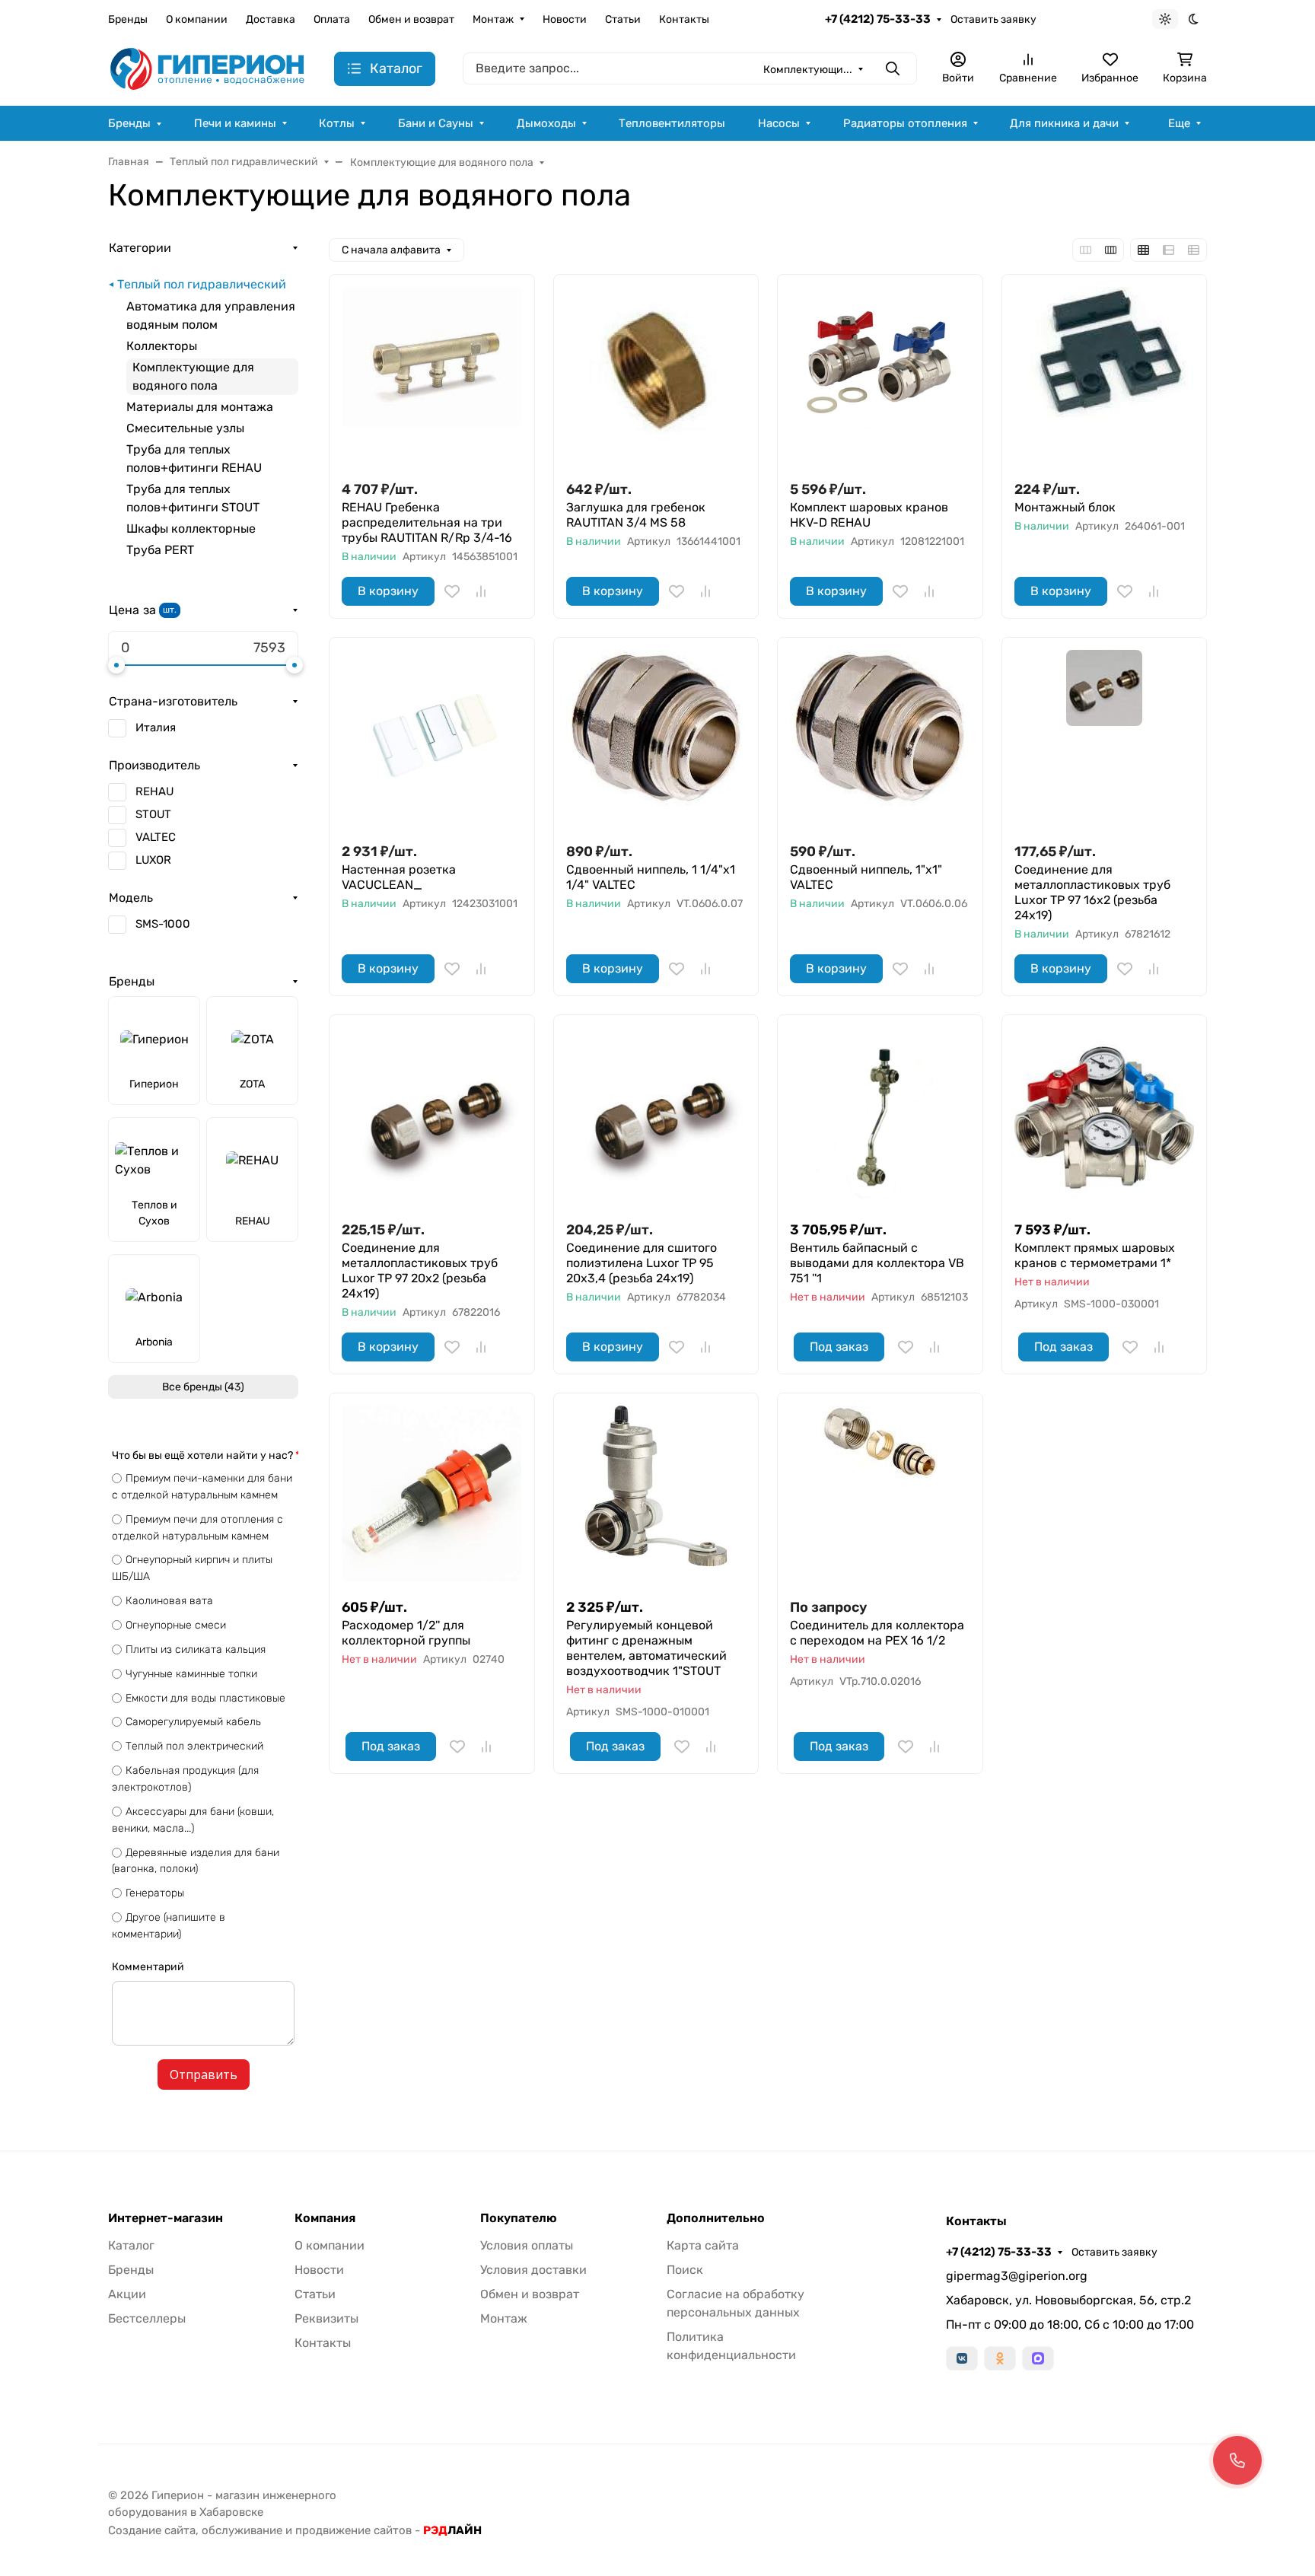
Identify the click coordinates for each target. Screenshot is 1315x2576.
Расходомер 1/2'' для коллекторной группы (406, 1633)
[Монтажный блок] (1105, 377)
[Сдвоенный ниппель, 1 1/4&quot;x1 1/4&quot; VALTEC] (656, 740)
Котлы (337, 123)
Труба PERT (160, 550)
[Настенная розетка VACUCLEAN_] (432, 740)
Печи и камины (235, 123)
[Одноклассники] (1000, 2358)
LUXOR (153, 860)
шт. (170, 610)
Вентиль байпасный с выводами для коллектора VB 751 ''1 (877, 1263)
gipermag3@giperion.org (1017, 2276)
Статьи (623, 19)
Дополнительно (716, 2218)
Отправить (204, 2074)
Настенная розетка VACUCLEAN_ (399, 877)
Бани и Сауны (436, 123)
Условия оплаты (527, 2245)
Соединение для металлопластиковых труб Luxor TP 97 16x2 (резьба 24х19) (1092, 892)
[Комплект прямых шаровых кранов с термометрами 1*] (1105, 1118)
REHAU (154, 791)
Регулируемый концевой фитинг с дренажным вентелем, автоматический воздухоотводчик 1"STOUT (646, 1648)
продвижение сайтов (353, 2530)
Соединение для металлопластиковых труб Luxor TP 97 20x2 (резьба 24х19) (420, 1270)
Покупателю (519, 2218)
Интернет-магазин (166, 2218)
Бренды (128, 19)
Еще (1179, 123)
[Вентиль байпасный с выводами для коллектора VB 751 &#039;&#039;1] (880, 1118)
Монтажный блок (1065, 507)
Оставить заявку (993, 19)
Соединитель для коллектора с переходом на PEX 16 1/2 (877, 1633)
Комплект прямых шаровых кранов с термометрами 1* (1095, 1255)
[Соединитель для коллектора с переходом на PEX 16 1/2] (880, 1496)
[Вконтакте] (962, 2358)
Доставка (271, 19)
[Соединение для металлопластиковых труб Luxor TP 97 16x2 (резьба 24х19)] (1105, 740)
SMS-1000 (163, 924)
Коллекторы (162, 346)
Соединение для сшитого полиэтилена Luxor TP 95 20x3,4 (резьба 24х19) (642, 1263)
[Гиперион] (209, 68)
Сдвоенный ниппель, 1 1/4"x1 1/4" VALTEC (651, 877)
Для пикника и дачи (1064, 123)
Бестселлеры (147, 2318)
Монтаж (493, 19)
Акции (127, 2294)
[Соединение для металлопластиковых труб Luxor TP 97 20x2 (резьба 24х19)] (432, 1118)
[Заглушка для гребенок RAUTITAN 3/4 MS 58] (656, 377)
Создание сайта (152, 2530)
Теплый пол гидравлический (202, 284)
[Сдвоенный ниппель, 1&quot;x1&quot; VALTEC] (880, 740)
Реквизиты (326, 2318)
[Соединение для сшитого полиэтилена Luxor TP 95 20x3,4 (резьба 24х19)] (656, 1118)
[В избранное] (452, 591)
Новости (565, 19)
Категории (140, 248)
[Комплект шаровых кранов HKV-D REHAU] (880, 377)
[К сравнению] (481, 591)
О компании (197, 19)
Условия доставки (533, 2270)
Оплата (332, 19)
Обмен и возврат (411, 19)
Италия (156, 728)
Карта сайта (703, 2245)
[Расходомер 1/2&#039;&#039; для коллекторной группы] (432, 1496)
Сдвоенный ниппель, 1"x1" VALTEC (866, 877)
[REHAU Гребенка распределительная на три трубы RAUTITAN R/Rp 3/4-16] (432, 377)
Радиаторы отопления (905, 123)
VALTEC (156, 837)
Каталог (131, 2245)
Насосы (779, 123)
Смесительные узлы (185, 428)
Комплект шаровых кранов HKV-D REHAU (869, 515)
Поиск (685, 2270)
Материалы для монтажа (200, 407)
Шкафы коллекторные (191, 529)
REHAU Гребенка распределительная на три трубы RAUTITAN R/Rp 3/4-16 (427, 522)
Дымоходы (546, 123)
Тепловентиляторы (672, 123)
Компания (325, 2218)
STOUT (153, 814)
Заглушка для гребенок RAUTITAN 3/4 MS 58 (636, 515)
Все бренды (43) (203, 1387)
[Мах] (1038, 2358)
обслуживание (242, 2530)
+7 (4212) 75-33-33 (878, 19)
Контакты (684, 19)
